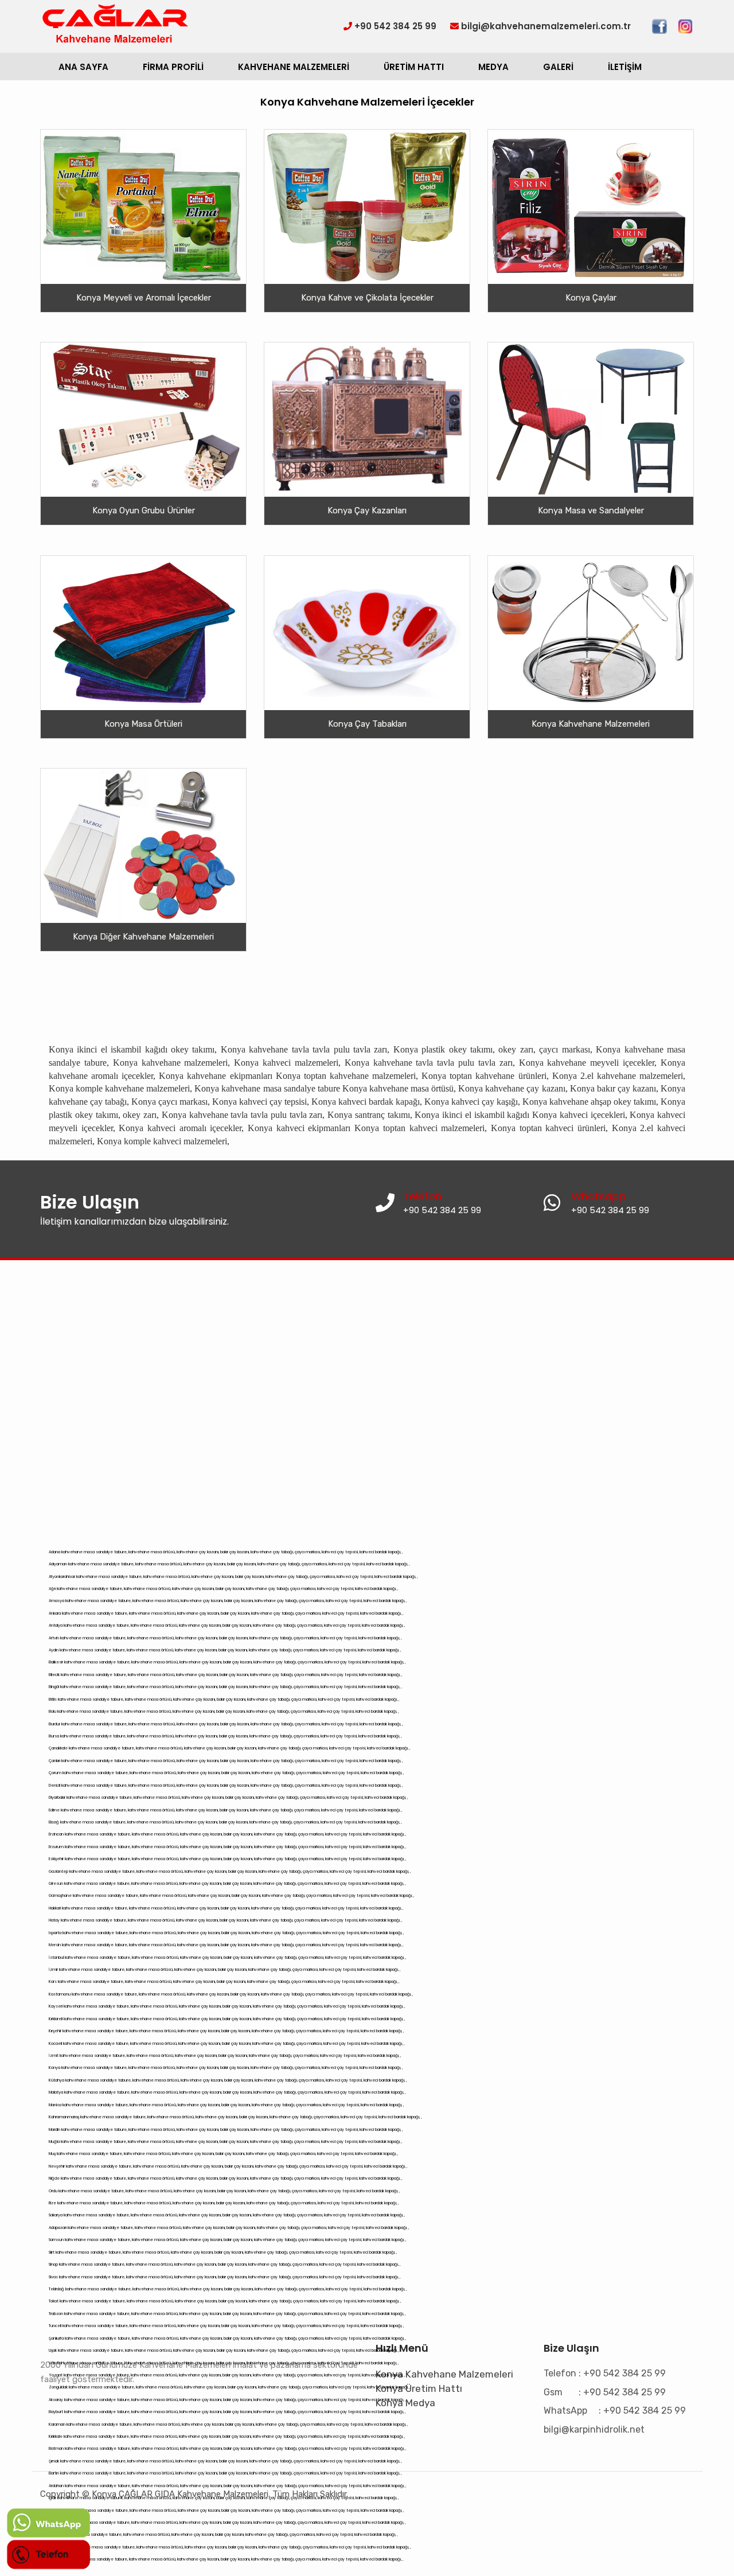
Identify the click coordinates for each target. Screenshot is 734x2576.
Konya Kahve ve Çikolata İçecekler (367, 298)
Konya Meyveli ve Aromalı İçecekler (144, 298)
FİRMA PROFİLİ (173, 67)
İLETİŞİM (625, 67)
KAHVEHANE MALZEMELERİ (294, 67)
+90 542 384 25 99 (610, 1210)
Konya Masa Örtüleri (143, 723)
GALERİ (558, 67)
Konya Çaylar (591, 298)
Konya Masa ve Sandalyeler (591, 510)
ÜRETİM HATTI (414, 67)
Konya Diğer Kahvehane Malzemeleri (143, 937)
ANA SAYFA (83, 67)
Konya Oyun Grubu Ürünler (144, 510)
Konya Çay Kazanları (367, 510)
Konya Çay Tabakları (367, 723)
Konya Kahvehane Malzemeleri (591, 723)
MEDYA (493, 67)
